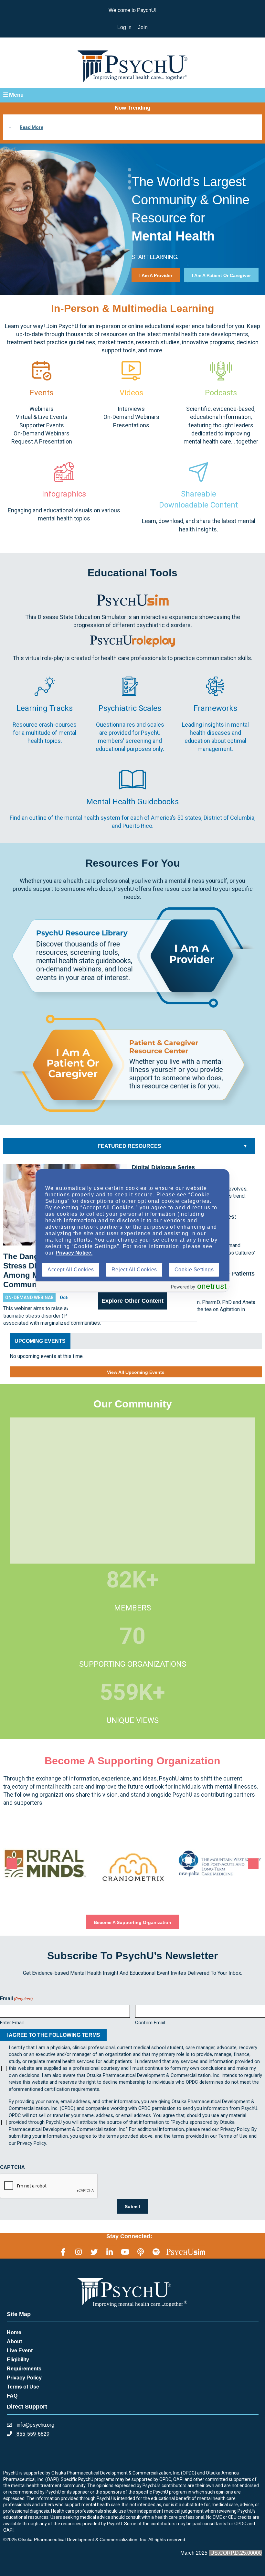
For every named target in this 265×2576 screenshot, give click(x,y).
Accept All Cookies (71, 1270)
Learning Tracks (45, 708)
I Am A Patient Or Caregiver (221, 275)
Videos (131, 393)
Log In (124, 27)
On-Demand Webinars (42, 433)
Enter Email (12, 2023)
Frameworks (215, 708)
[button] (132, 95)
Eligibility (18, 2360)
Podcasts (221, 393)
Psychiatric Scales (130, 708)
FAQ (12, 2396)
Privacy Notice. (74, 1253)
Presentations (131, 425)
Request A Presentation (42, 441)
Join (143, 27)
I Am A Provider (156, 275)
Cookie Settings (194, 1270)
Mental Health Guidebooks (132, 802)
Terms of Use (23, 2387)
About (14, 2341)
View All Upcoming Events (136, 1372)
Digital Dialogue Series (163, 1167)
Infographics (64, 494)
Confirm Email (150, 2023)
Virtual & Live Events (42, 417)
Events (42, 393)
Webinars (42, 409)
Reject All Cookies (134, 1270)
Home (14, 2332)
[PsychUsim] (186, 2252)
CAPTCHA (12, 2167)
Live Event (20, 2351)
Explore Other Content (132, 1301)
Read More (32, 127)
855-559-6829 (32, 2434)
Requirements (24, 2369)
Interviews (131, 409)
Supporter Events (42, 425)
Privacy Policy (24, 2378)
